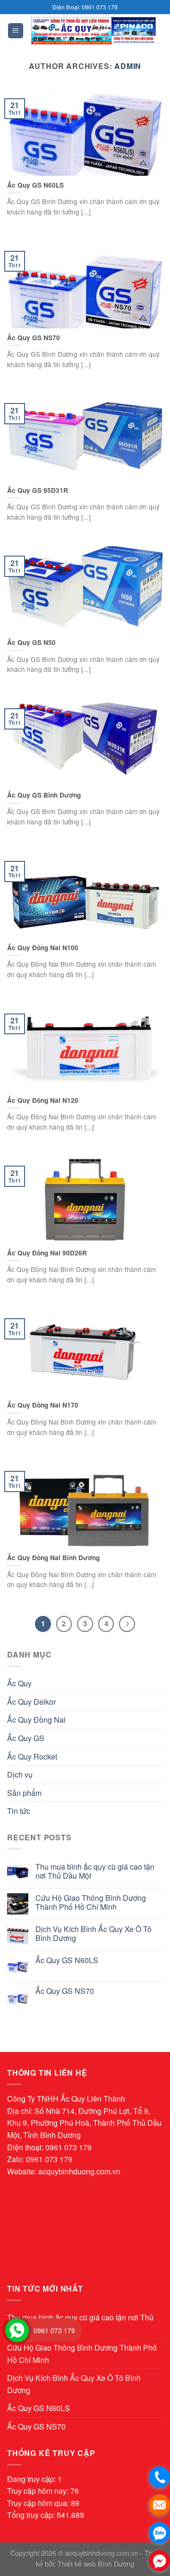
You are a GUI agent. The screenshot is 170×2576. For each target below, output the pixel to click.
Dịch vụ (20, 1774)
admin (128, 66)
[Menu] (16, 31)
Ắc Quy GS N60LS (67, 1960)
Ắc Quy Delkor (31, 1702)
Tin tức (19, 1811)
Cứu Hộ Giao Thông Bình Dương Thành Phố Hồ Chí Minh (91, 1902)
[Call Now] (17, 2330)
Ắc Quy (19, 1683)
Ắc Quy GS (26, 1738)
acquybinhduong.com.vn (79, 2171)
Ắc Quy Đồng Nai (36, 1720)
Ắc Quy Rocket (32, 1756)
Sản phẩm (24, 1793)
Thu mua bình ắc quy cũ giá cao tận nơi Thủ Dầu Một (95, 1871)
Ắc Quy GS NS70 (65, 1991)
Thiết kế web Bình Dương (96, 2563)
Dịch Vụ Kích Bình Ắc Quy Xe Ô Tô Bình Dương (93, 1933)
